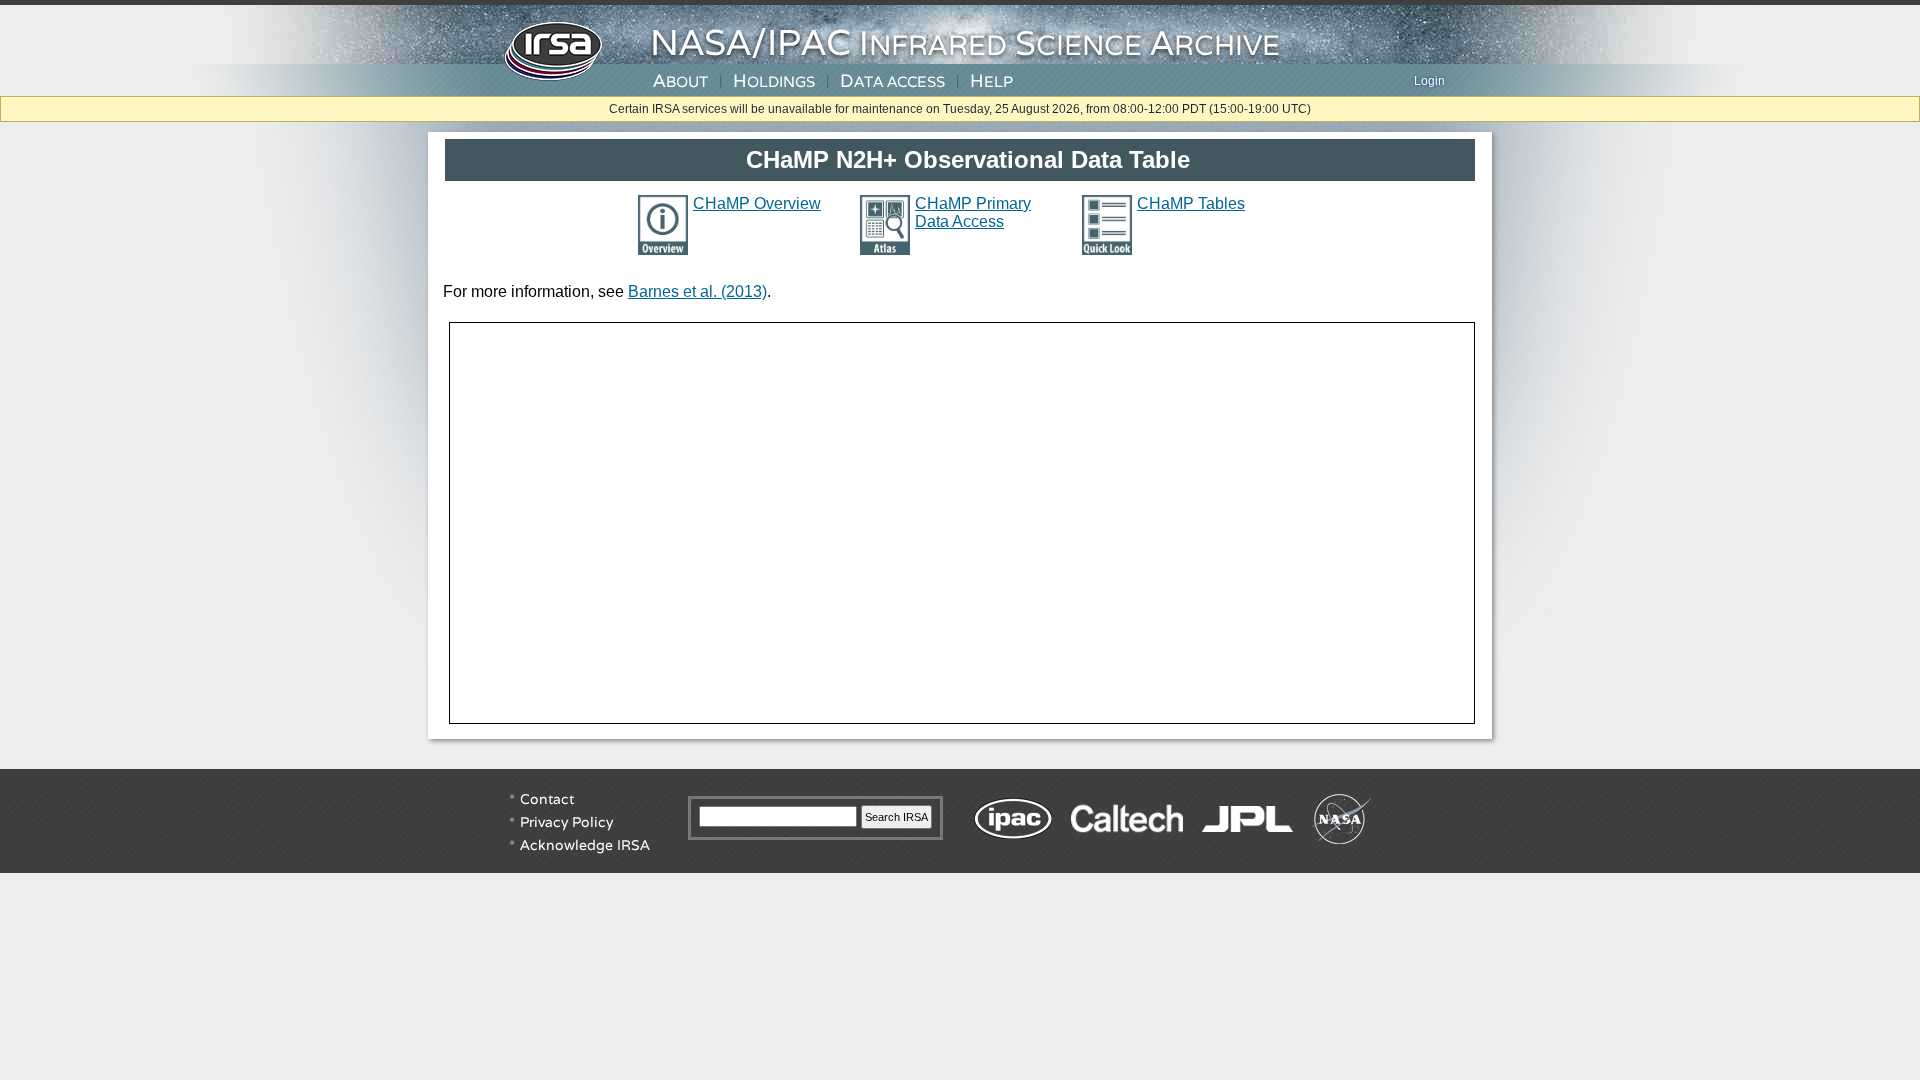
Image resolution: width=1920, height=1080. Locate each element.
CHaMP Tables (1191, 203)
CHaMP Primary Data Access (973, 212)
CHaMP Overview (757, 203)
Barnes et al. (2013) (697, 291)
